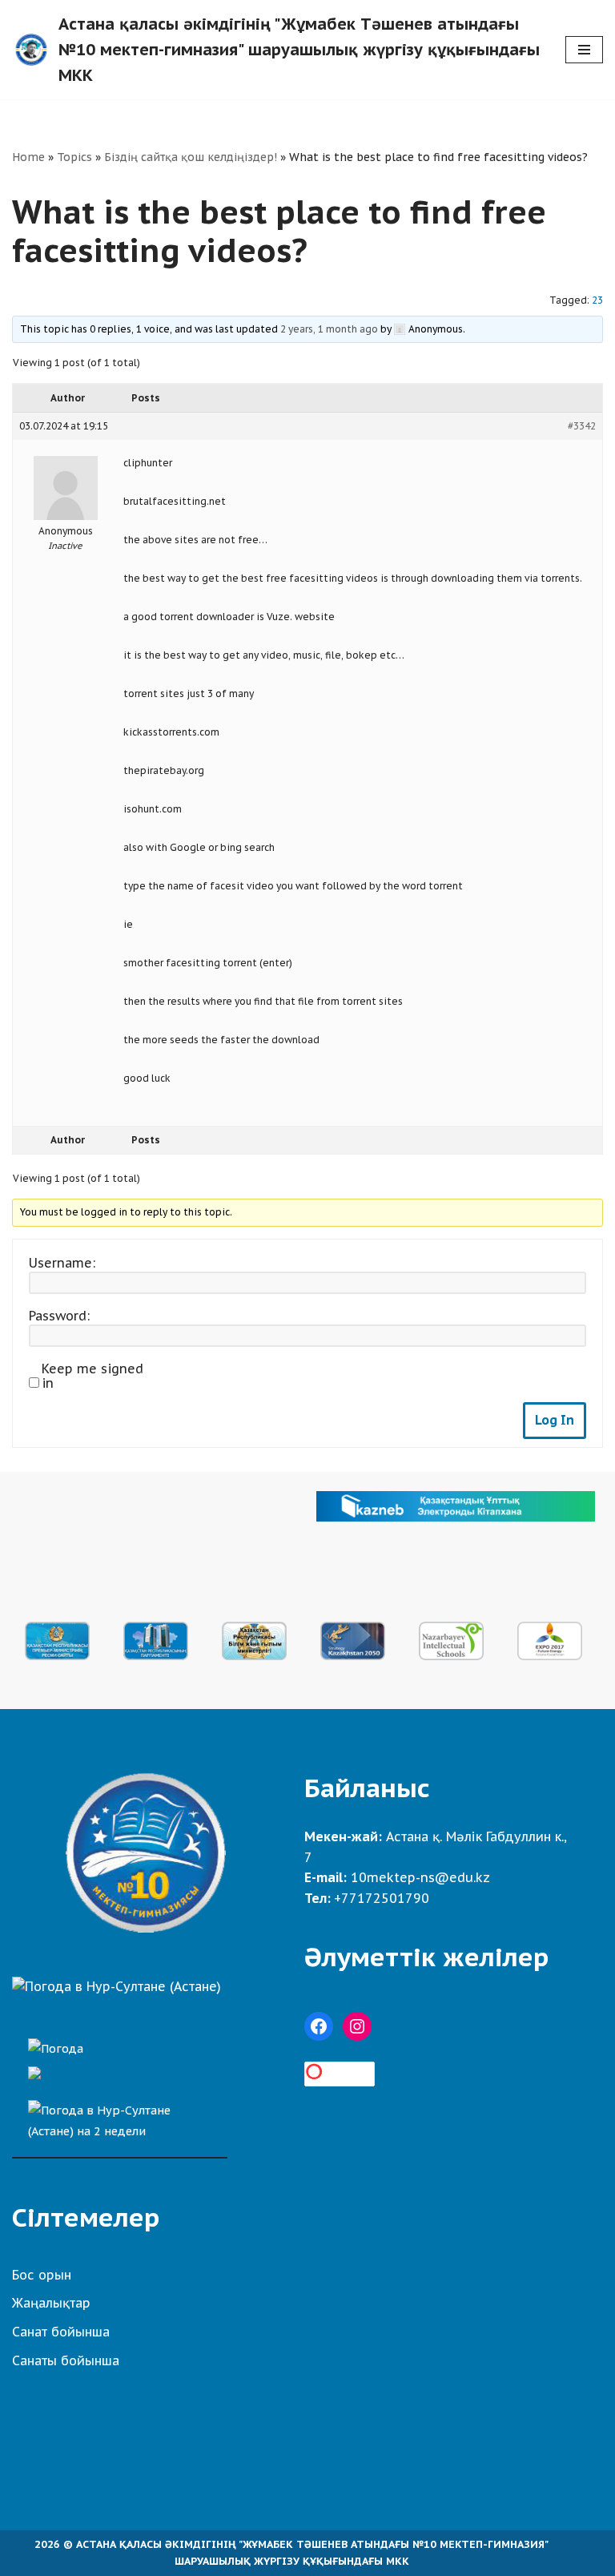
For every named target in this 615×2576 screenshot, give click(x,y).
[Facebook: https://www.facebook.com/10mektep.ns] (319, 2026)
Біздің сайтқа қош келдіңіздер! (191, 157)
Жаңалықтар (51, 2303)
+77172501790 (382, 1898)
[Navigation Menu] (584, 50)
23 (597, 300)
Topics (74, 157)
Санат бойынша (61, 2332)
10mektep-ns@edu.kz (420, 1877)
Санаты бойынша (66, 2360)
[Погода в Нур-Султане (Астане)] (117, 1986)
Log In (555, 1420)
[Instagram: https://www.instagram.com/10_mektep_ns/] (357, 2026)
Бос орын (42, 2275)
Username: (62, 1263)
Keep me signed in (92, 1376)
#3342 (582, 426)
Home (28, 157)
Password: (59, 1316)
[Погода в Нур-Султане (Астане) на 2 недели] (120, 2116)
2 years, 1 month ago (329, 329)
